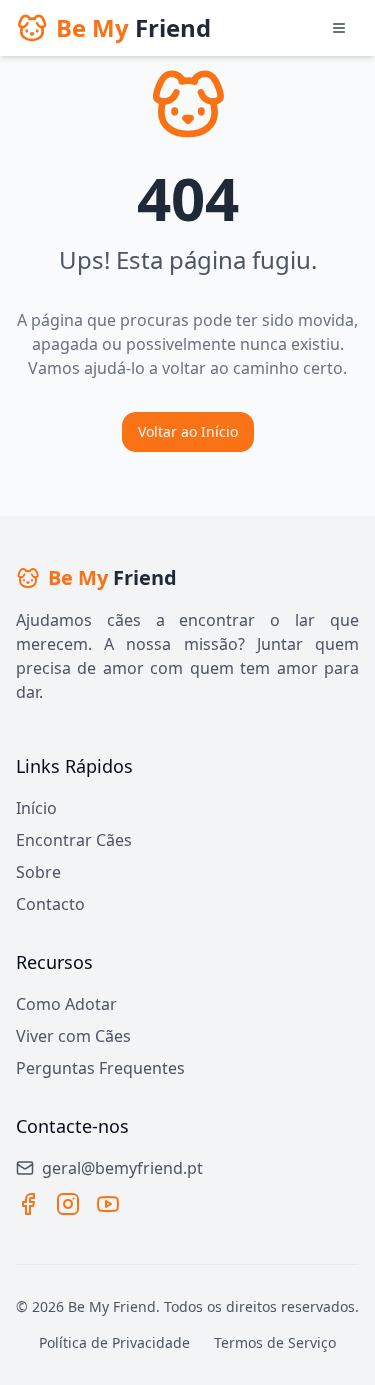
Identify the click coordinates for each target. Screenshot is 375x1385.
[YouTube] (108, 1204)
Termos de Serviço (275, 1342)
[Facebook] (28, 1204)
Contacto (50, 904)
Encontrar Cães (74, 840)
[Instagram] (68, 1204)
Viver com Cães (73, 1036)
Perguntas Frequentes (100, 1068)
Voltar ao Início (188, 431)
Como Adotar (66, 1004)
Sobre (38, 872)
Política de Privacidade (114, 1342)
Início (36, 808)
